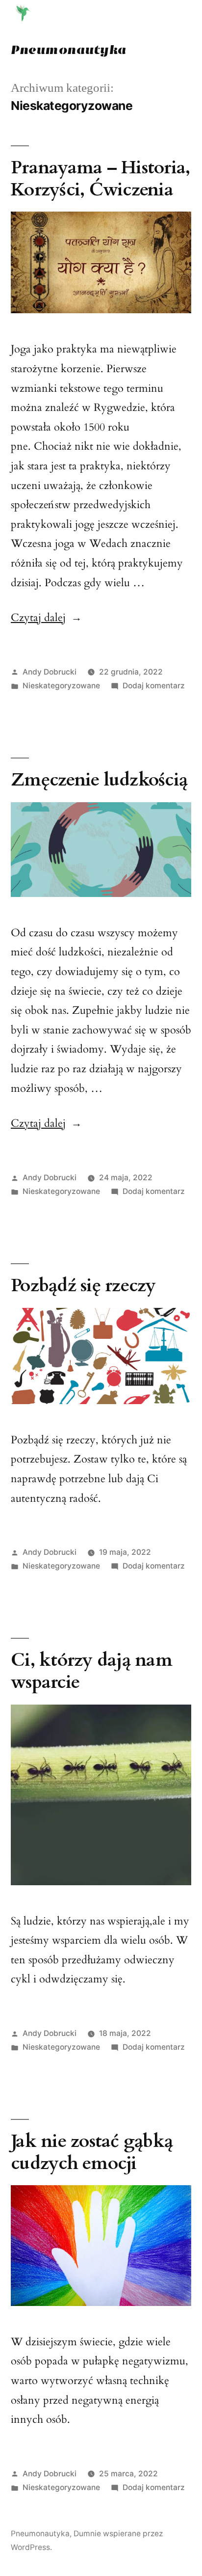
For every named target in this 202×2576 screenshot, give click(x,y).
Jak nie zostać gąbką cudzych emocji (92, 2152)
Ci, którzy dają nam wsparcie (91, 1671)
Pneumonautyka (69, 50)
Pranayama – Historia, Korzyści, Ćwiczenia (100, 179)
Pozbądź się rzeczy (83, 1286)
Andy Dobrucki (50, 672)
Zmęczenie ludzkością (99, 780)
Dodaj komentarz (154, 686)
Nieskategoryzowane (61, 686)
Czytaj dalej (46, 618)
